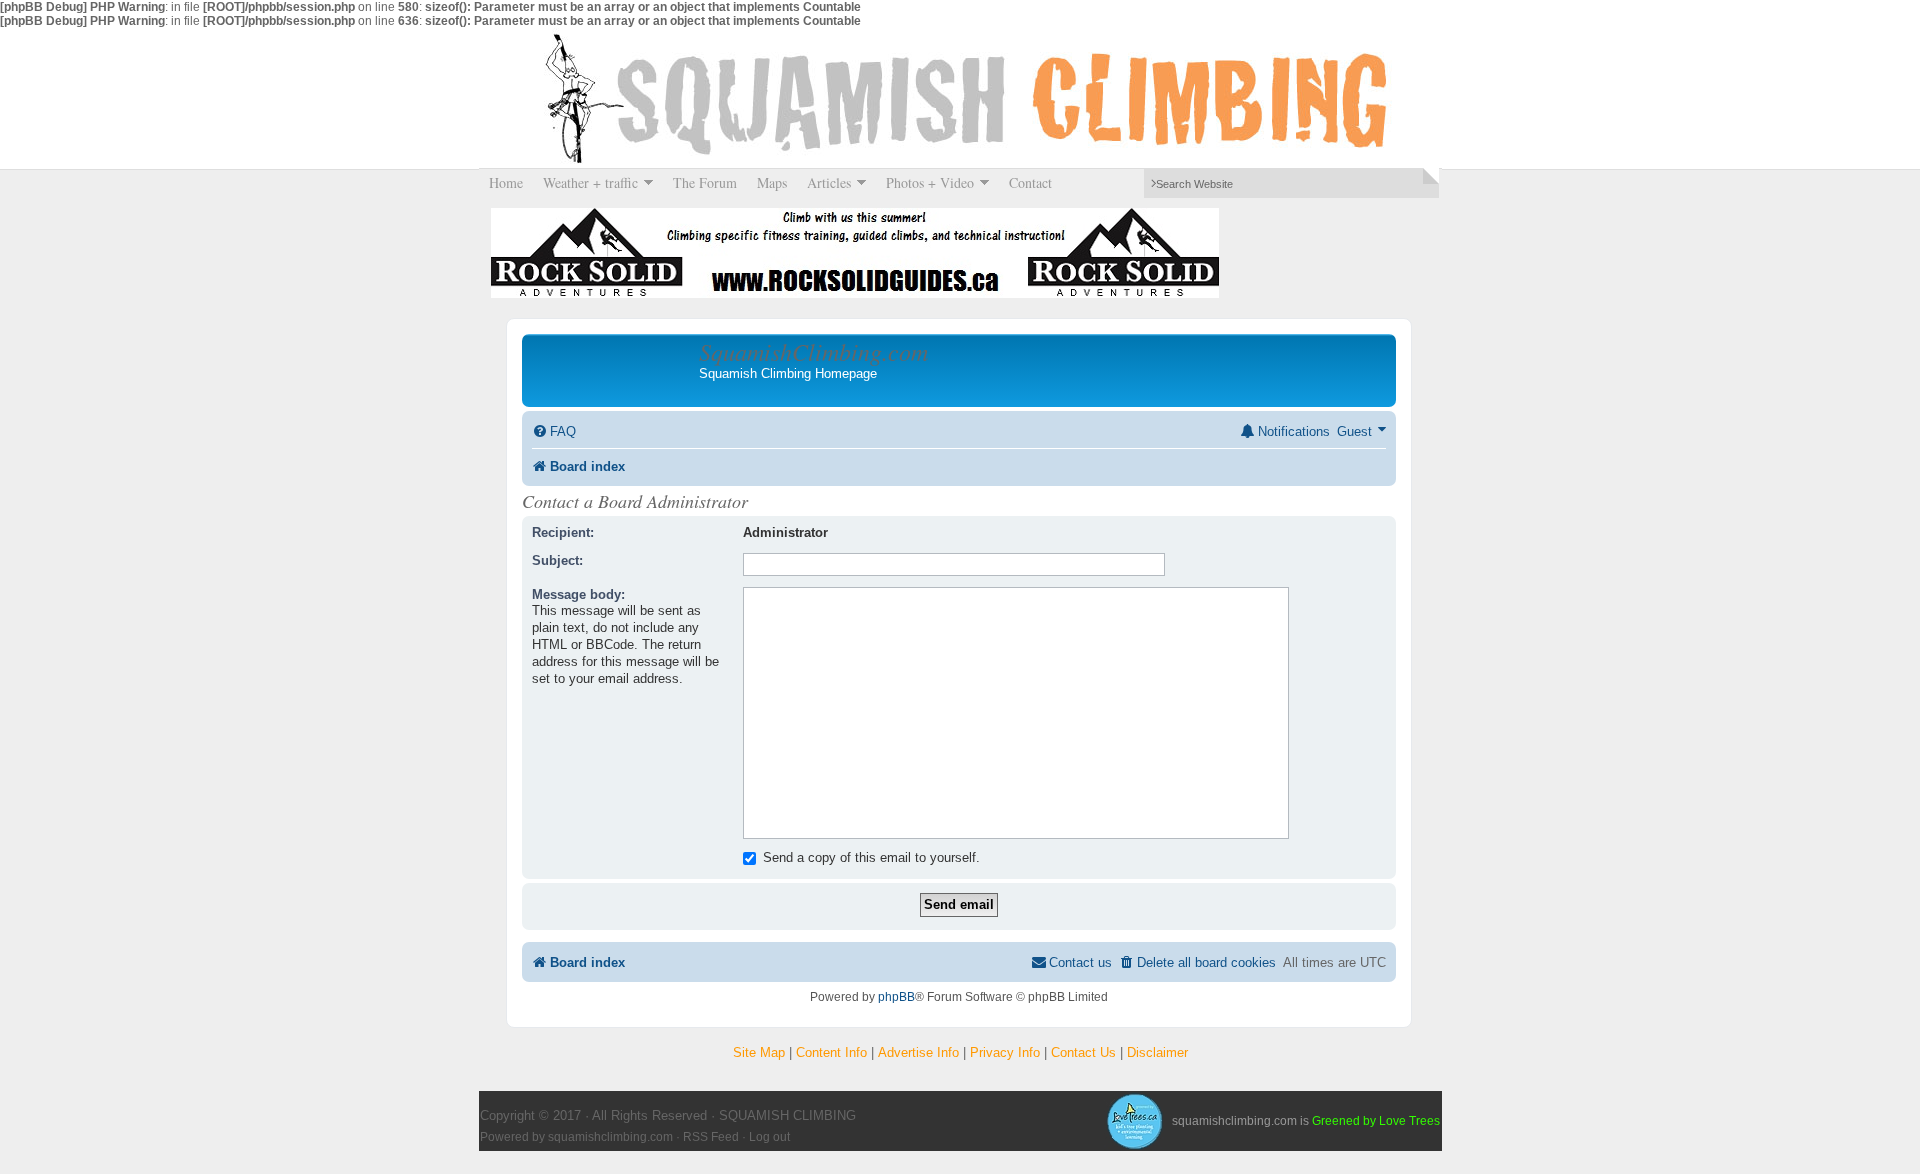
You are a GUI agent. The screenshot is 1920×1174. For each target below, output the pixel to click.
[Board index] (613, 370)
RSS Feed (711, 1137)
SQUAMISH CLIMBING (960, 98)
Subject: (557, 560)
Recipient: (563, 532)
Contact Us (1083, 1052)
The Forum (705, 182)
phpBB (896, 997)
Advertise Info (918, 1052)
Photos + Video (925, 182)
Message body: (578, 594)
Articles (824, 182)
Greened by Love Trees (1376, 1121)
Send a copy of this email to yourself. (869, 857)
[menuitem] (554, 431)
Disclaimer (1157, 1052)
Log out (769, 1137)
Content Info (831, 1052)
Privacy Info (1005, 1052)
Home (506, 182)
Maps (772, 182)
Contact (1030, 182)
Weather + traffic (585, 182)
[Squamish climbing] (1134, 1121)
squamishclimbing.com (610, 1137)
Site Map (759, 1052)
